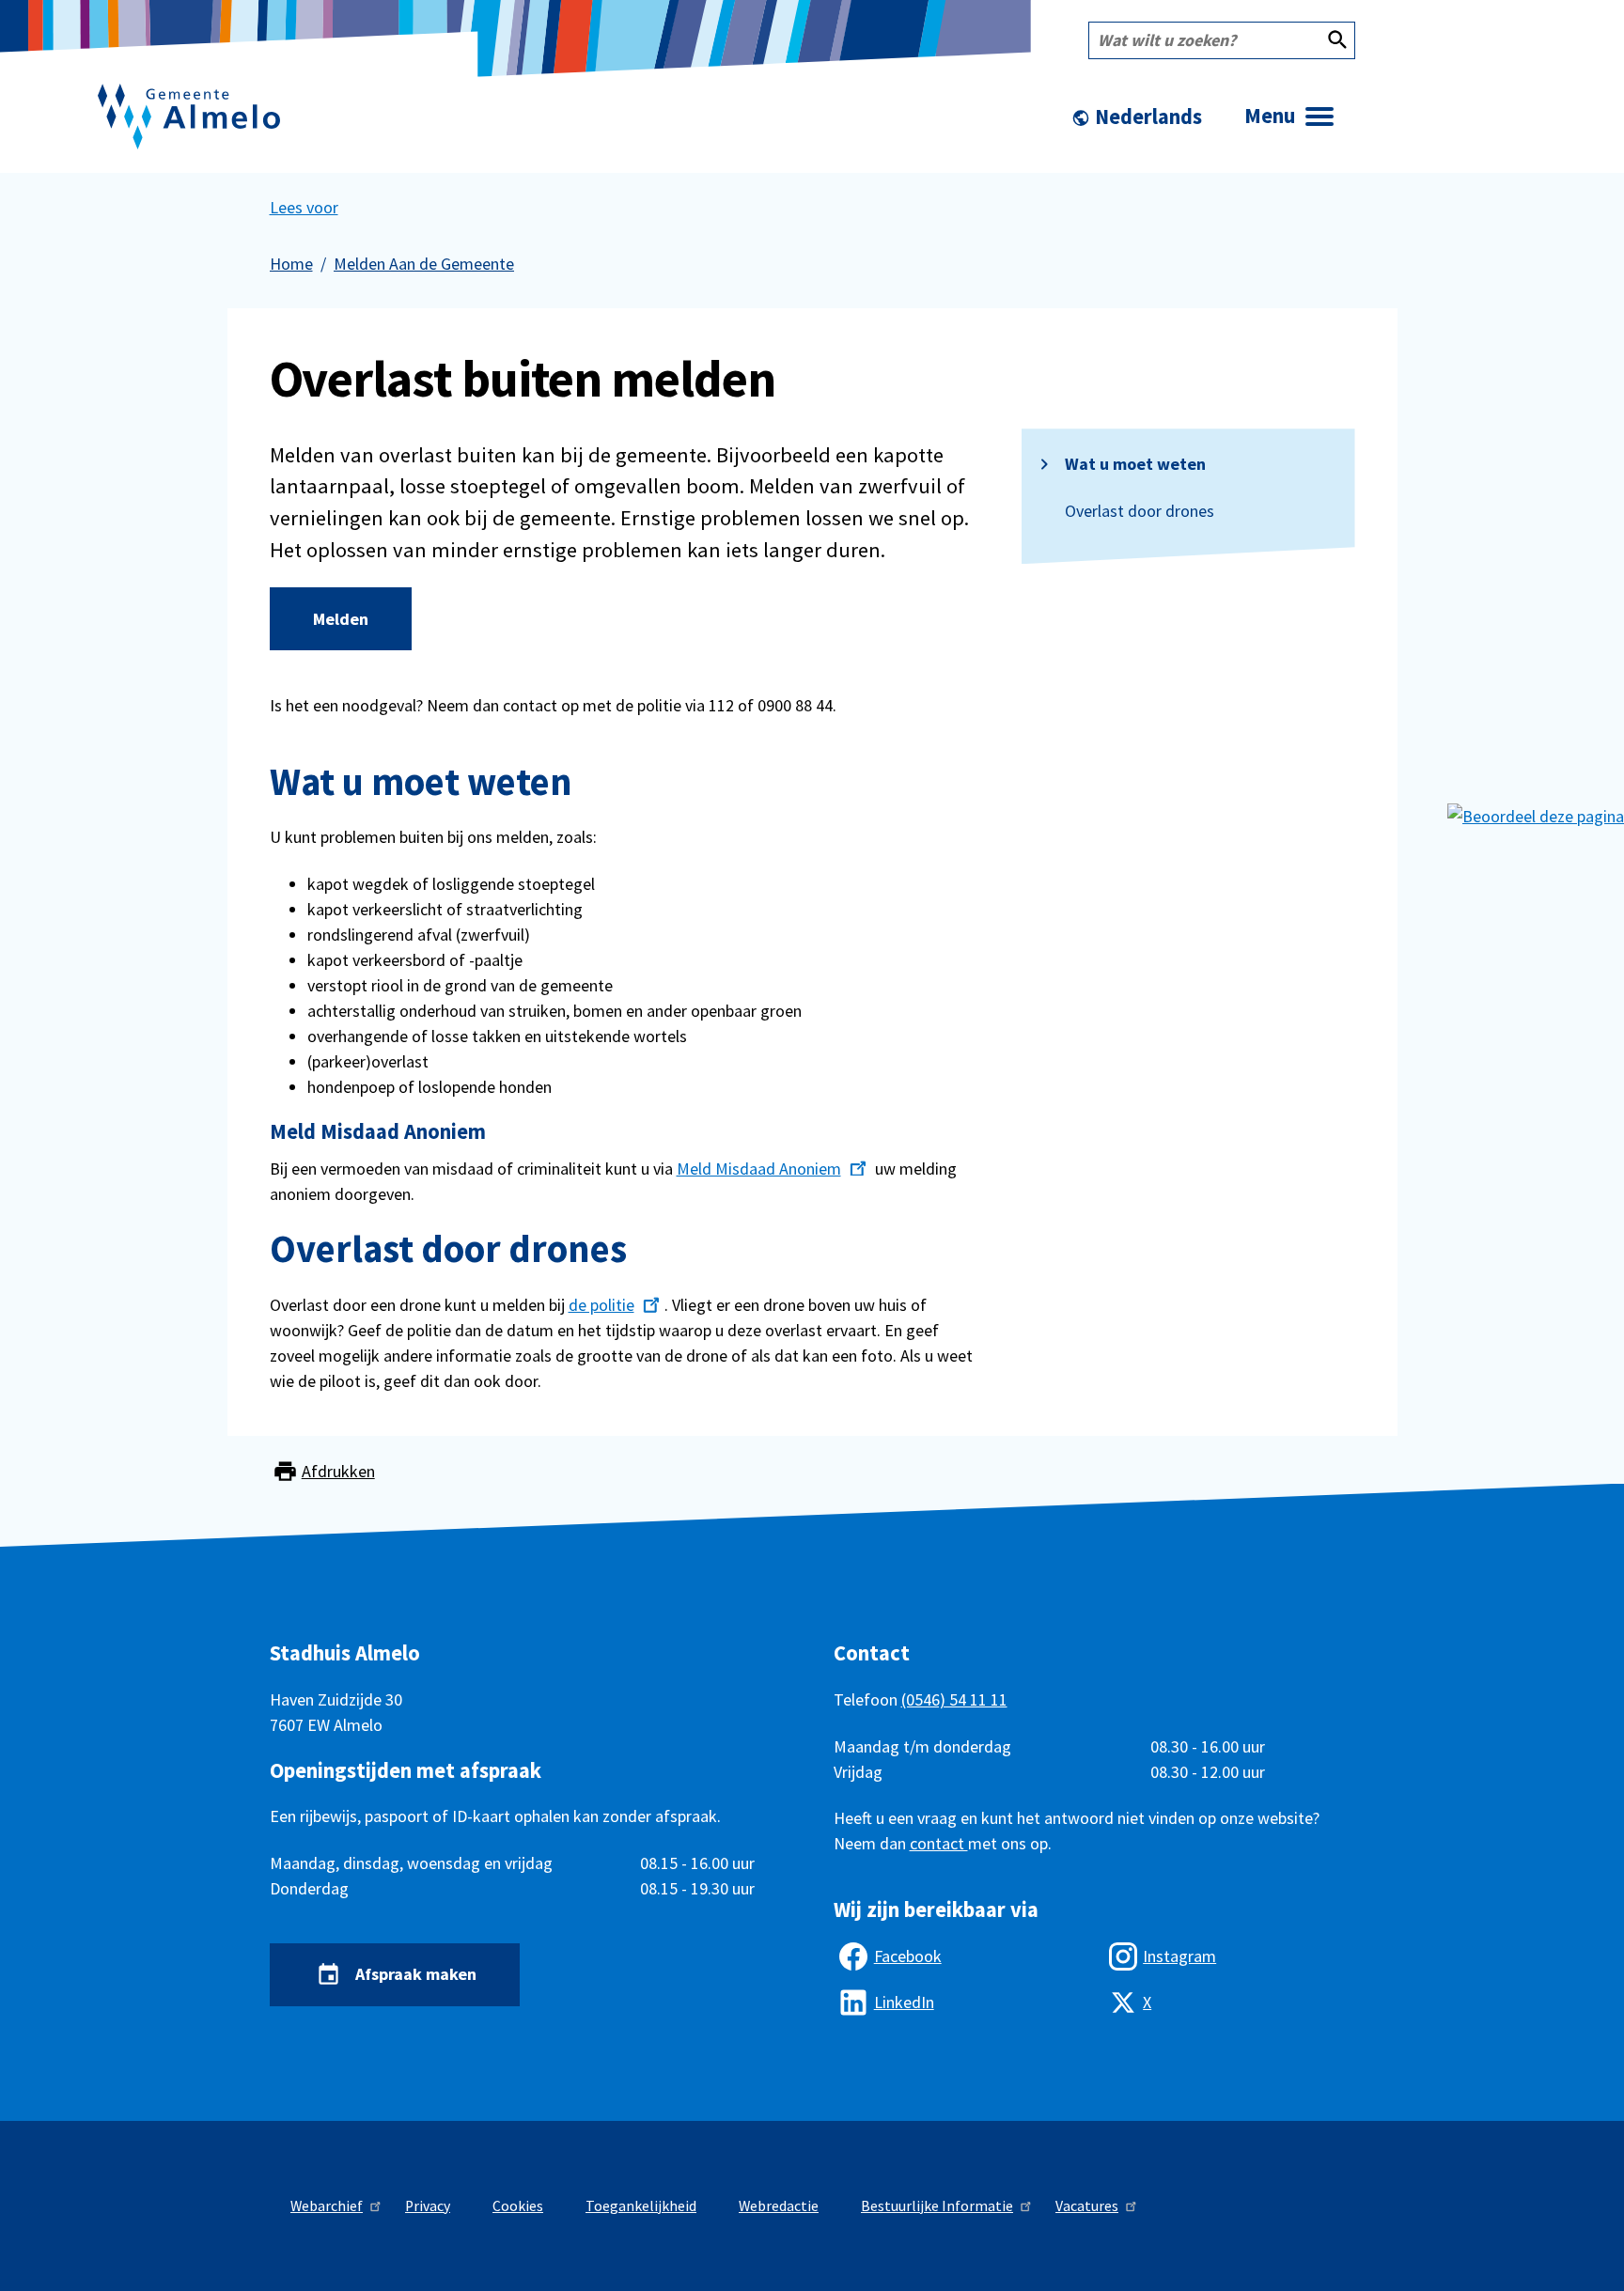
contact (939, 1843)
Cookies (518, 2206)
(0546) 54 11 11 (954, 1699)
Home (291, 264)
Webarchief (327, 2206)
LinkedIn (904, 2002)
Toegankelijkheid (641, 2206)
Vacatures (1087, 2206)
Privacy (428, 2206)
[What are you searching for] (1337, 40)
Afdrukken (338, 1472)
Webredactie (779, 2206)
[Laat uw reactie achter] (1536, 814)
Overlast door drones (1140, 511)
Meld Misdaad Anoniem (759, 1169)
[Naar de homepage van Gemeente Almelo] (189, 117)
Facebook (908, 1956)
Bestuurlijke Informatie (937, 2206)
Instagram (1179, 1956)
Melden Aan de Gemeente (424, 264)
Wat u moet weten (1135, 464)
